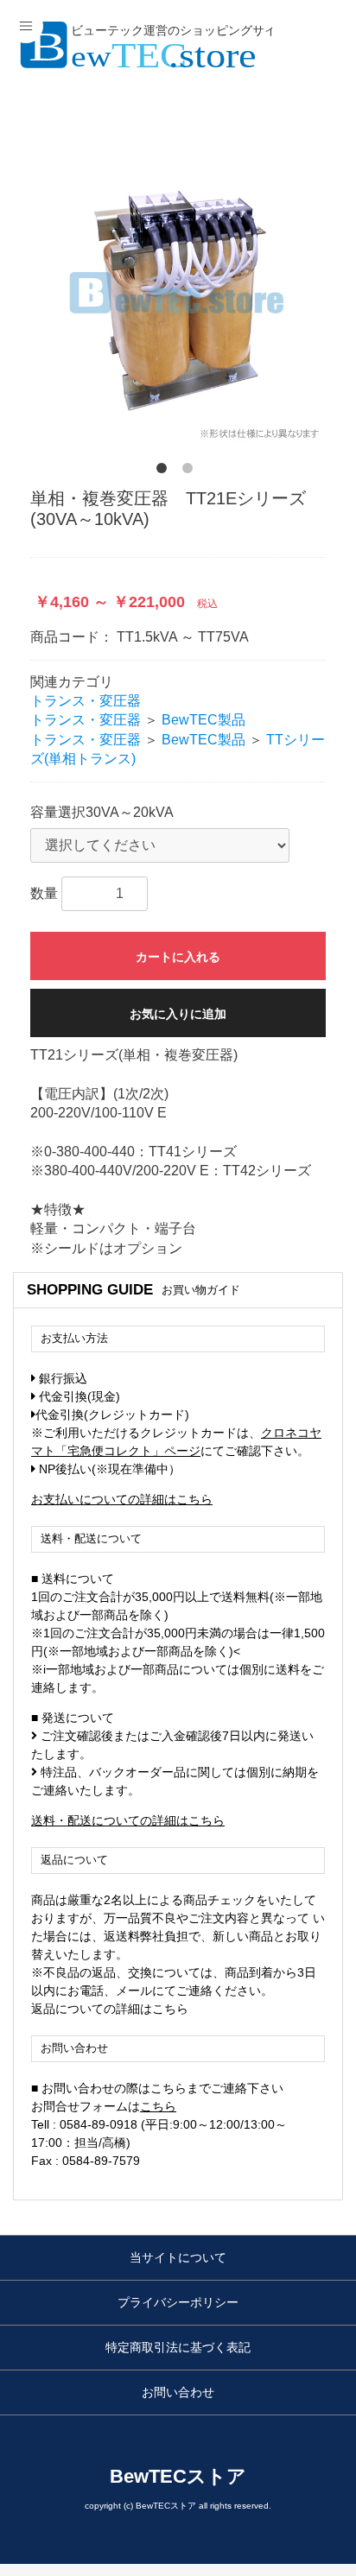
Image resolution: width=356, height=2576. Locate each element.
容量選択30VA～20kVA (102, 812)
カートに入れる (178, 957)
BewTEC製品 (203, 720)
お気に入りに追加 (178, 1014)
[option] (178, 294)
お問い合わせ (178, 2392)
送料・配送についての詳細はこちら (128, 1820)
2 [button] (191, 472)
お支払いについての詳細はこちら (122, 1499)
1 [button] (165, 472)
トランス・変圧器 (86, 701)
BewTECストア (178, 2476)
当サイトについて (178, 2257)
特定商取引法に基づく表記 (178, 2347)
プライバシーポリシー (178, 2302)
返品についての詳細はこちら (110, 2009)
